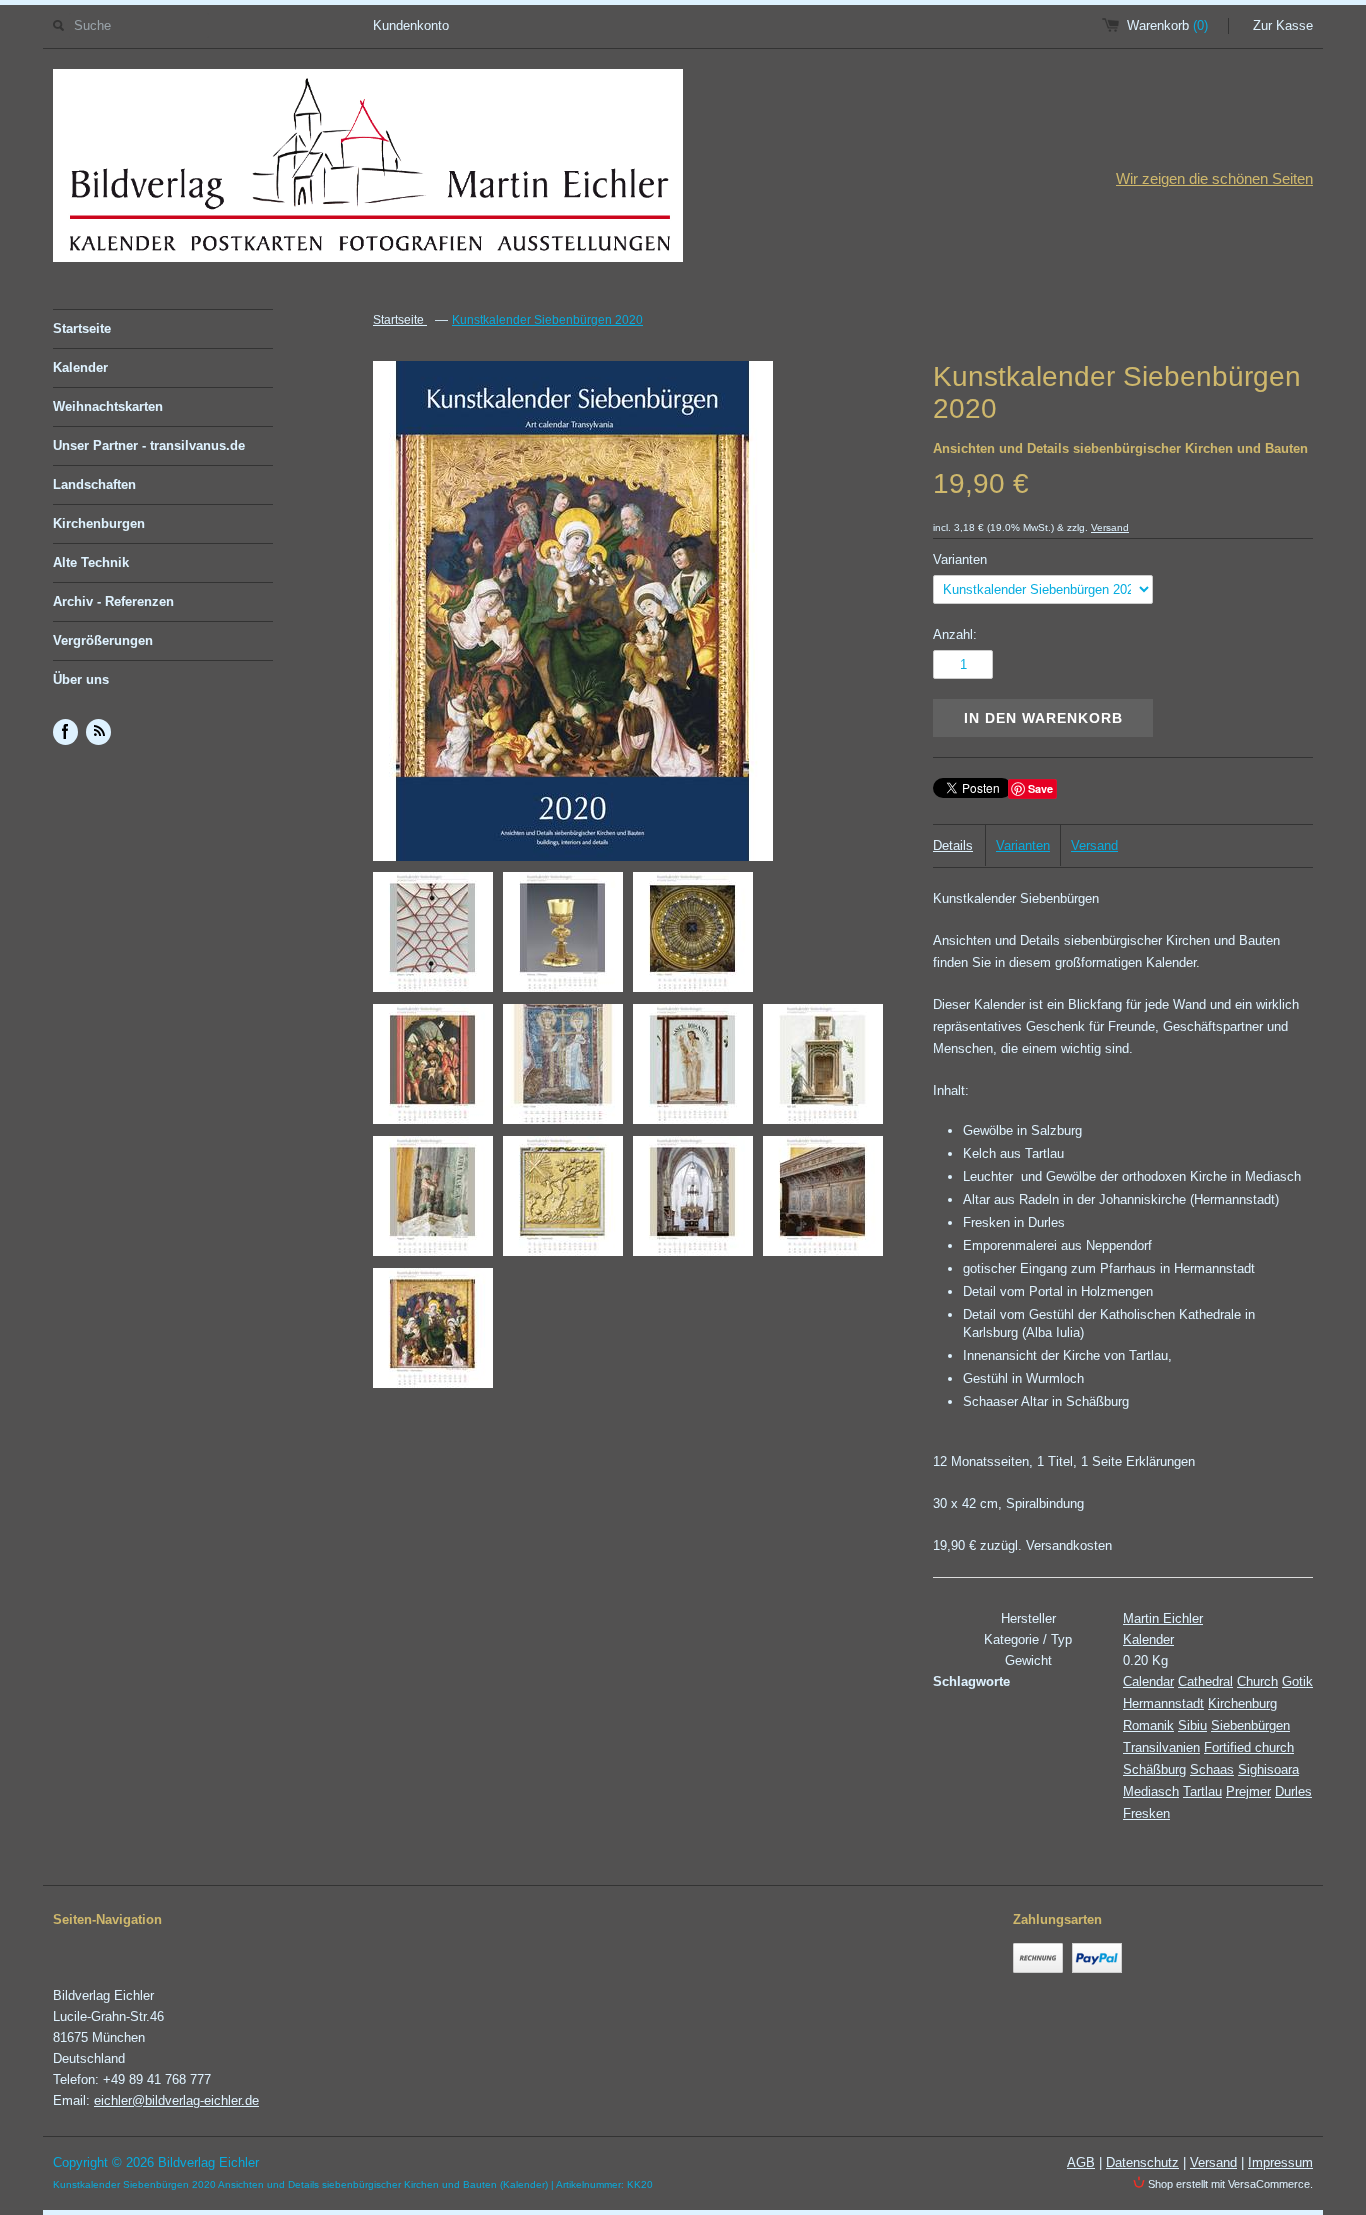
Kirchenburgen (99, 523)
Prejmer (1248, 1791)
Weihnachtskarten (108, 406)
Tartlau (1202, 1791)
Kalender (80, 367)
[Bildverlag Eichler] (368, 169)
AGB (1081, 2162)
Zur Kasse (1283, 25)
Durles (1293, 1791)
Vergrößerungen (103, 640)
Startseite (82, 328)
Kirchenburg (1242, 1703)
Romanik (1148, 1725)
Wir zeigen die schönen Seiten (1214, 178)
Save (1040, 788)
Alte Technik (91, 562)
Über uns (81, 679)
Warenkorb (1167, 25)
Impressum (1280, 2162)
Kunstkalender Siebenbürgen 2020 (547, 320)
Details (953, 845)
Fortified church (1249, 1747)
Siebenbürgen (1250, 1725)
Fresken (1146, 1813)
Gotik (1297, 1681)
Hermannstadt (1163, 1703)
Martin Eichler (1163, 1618)
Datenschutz (1142, 2162)
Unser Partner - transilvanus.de (149, 445)
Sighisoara (1268, 1769)
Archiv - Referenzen (113, 601)
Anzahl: (955, 634)
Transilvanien (1161, 1747)
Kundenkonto (411, 25)
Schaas (1212, 1769)
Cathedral (1205, 1681)
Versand (1110, 527)
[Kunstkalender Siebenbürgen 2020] (433, 935)
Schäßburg (1154, 1769)
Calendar (1148, 1681)
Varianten (960, 559)
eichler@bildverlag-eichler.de (176, 2100)
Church (1257, 1681)
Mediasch (1151, 1791)
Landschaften (94, 484)
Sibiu (1192, 1725)
